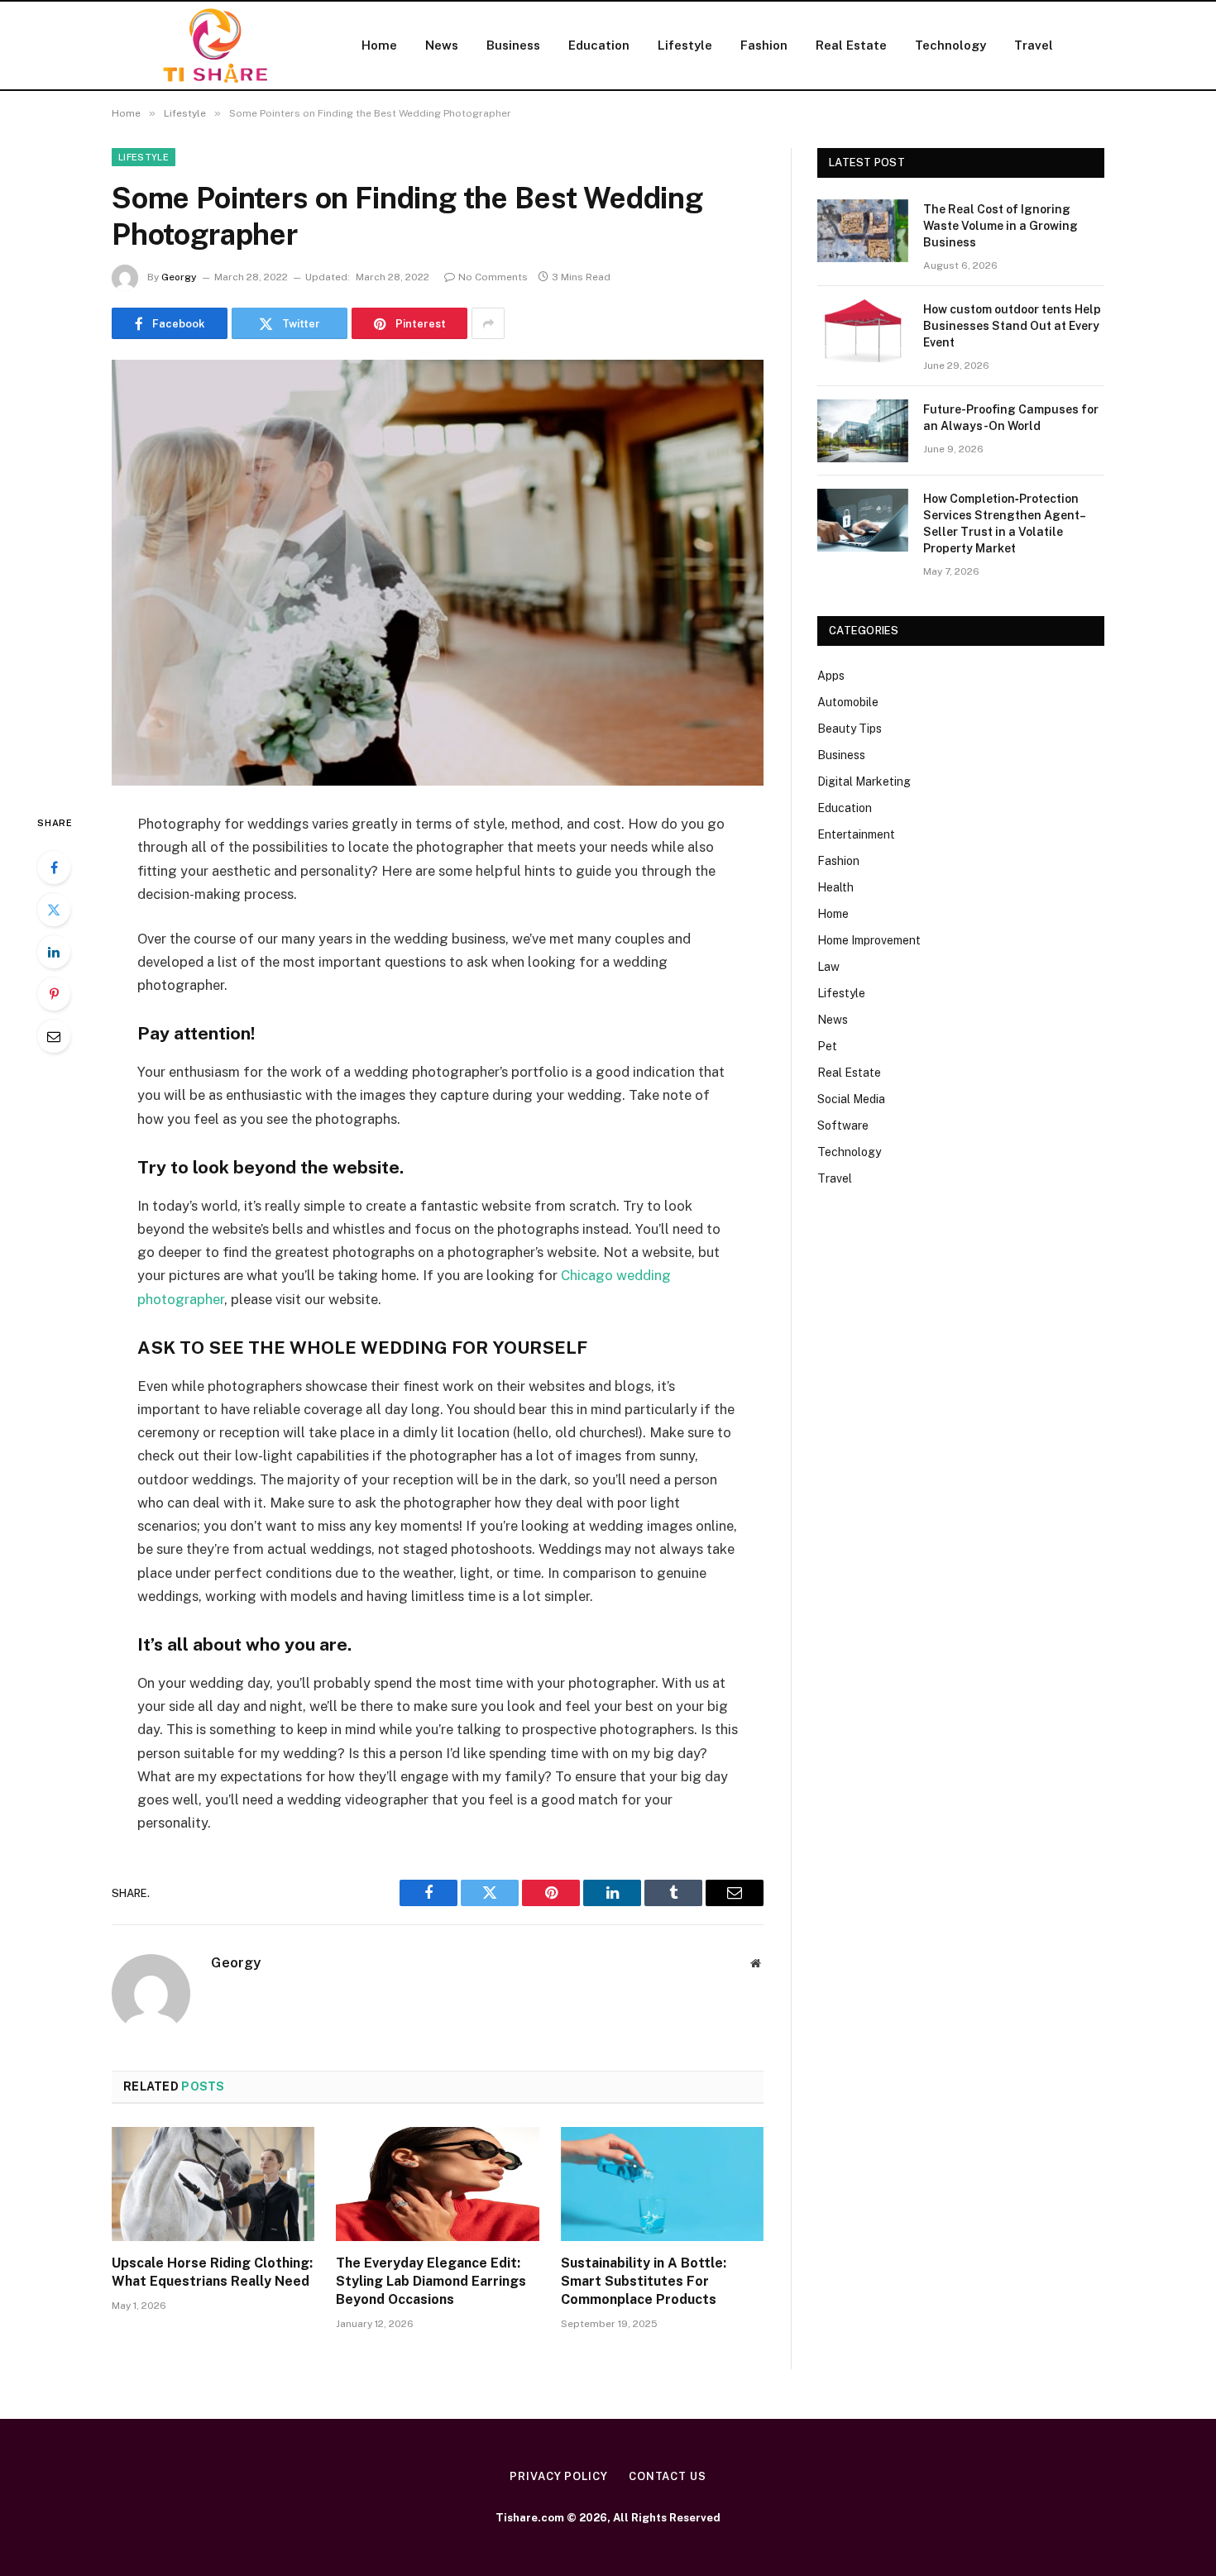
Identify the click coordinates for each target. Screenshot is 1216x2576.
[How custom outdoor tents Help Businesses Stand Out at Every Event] (863, 331)
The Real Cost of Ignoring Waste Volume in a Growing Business (1001, 226)
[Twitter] (54, 910)
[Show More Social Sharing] (488, 323)
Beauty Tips (850, 729)
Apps (831, 676)
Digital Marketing (864, 781)
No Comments (493, 277)
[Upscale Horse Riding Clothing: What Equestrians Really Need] (213, 2184)
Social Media (851, 1099)
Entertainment (856, 834)
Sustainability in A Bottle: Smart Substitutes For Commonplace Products (644, 2281)
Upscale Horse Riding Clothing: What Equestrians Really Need (212, 2272)
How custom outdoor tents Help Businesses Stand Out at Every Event (1012, 326)
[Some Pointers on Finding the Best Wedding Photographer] (438, 573)
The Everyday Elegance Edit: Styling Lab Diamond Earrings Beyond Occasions (431, 2281)
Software (843, 1126)
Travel (1034, 45)
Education (599, 45)
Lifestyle (685, 45)
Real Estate (851, 45)
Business (513, 45)
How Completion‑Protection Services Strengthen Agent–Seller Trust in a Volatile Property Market (1005, 523)
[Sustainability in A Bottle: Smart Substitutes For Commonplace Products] (662, 2184)
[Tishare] (215, 45)
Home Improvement (869, 940)
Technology (950, 45)
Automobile (848, 702)
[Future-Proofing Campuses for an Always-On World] (863, 431)
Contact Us (668, 2476)
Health (835, 887)
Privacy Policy (559, 2476)
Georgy (179, 277)
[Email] (54, 1036)
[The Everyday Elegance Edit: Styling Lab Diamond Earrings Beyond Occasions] (437, 2184)
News (442, 45)
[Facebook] (54, 867)
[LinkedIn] (54, 952)
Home (379, 45)
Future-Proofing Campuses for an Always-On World (1011, 418)
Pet (827, 1046)
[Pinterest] (54, 994)
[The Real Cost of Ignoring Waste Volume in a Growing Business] (863, 231)
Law (828, 967)
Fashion (764, 45)
